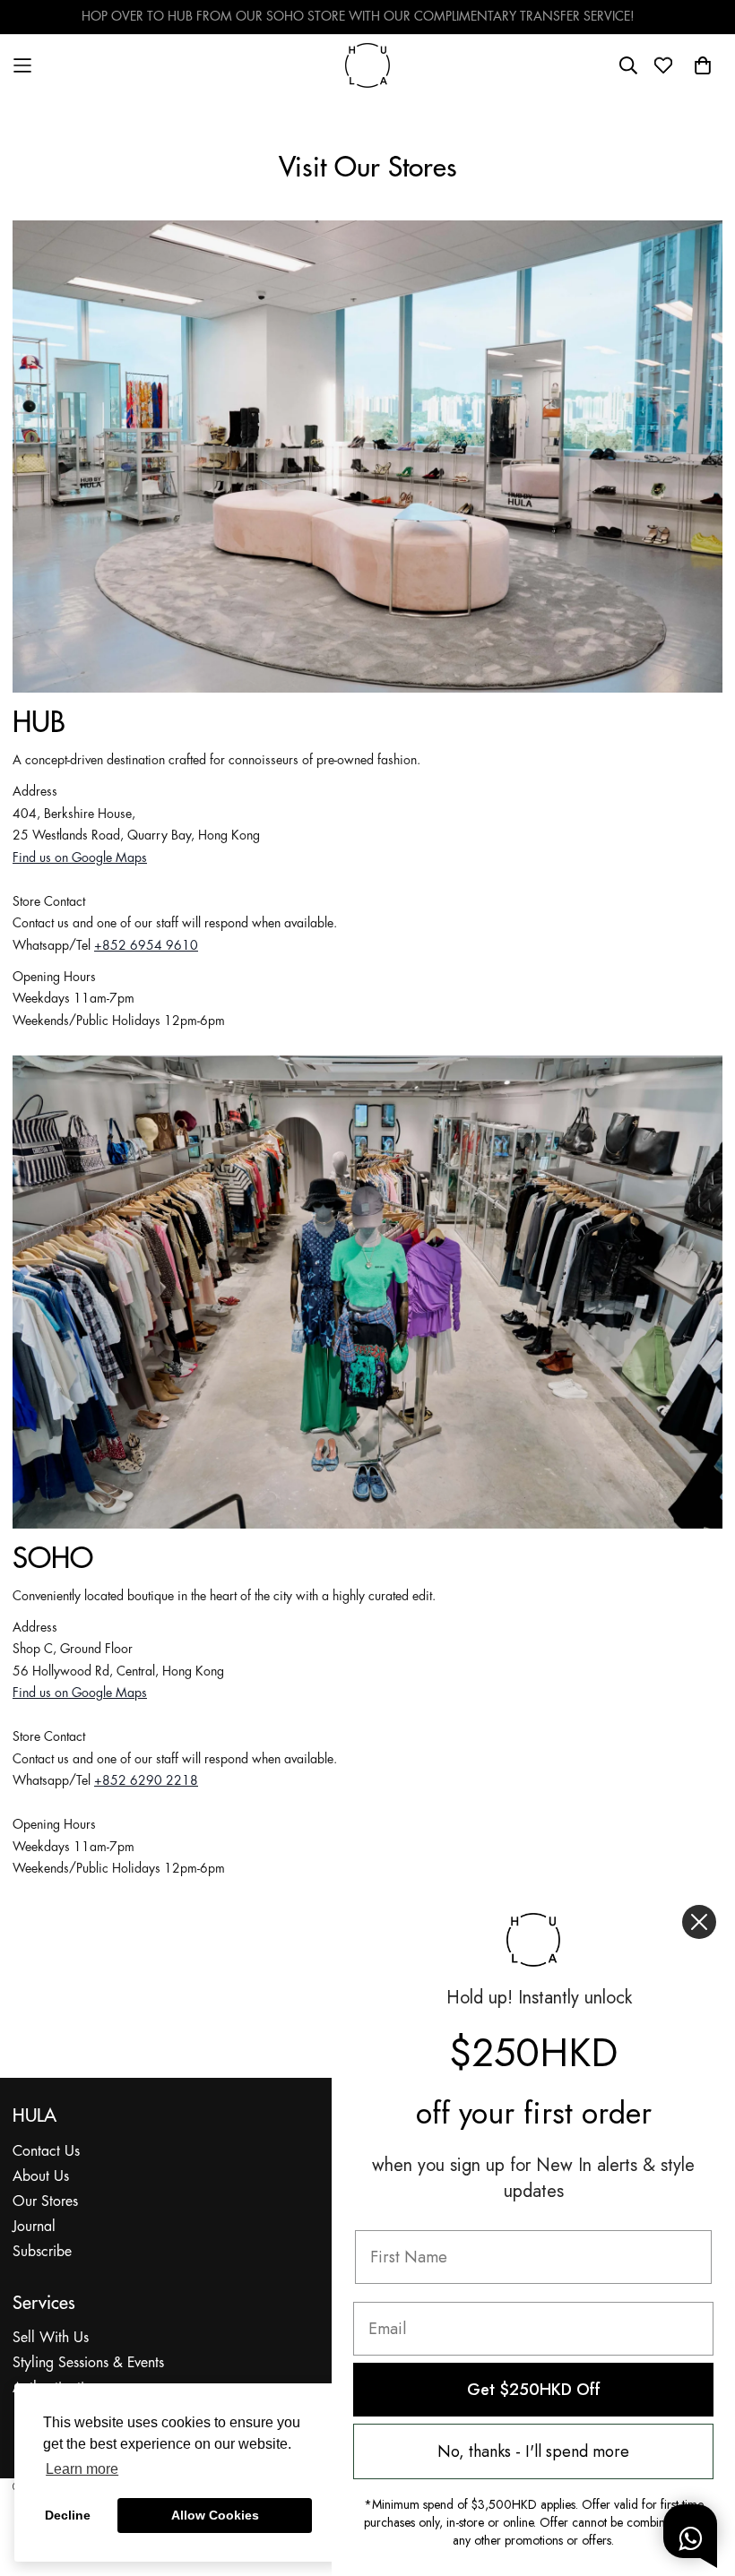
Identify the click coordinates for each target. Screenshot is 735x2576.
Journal (34, 2227)
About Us (41, 2177)
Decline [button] (68, 2515)
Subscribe (42, 2252)
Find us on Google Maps (80, 858)
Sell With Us (51, 2338)
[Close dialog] (699, 1922)
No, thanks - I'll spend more (533, 2451)
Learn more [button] (82, 2469)
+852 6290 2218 (146, 1781)
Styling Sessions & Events (88, 2363)
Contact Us (46, 2152)
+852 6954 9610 (146, 946)
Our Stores (45, 2202)
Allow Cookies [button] (215, 2515)
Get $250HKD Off (534, 2390)
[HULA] (367, 65)
